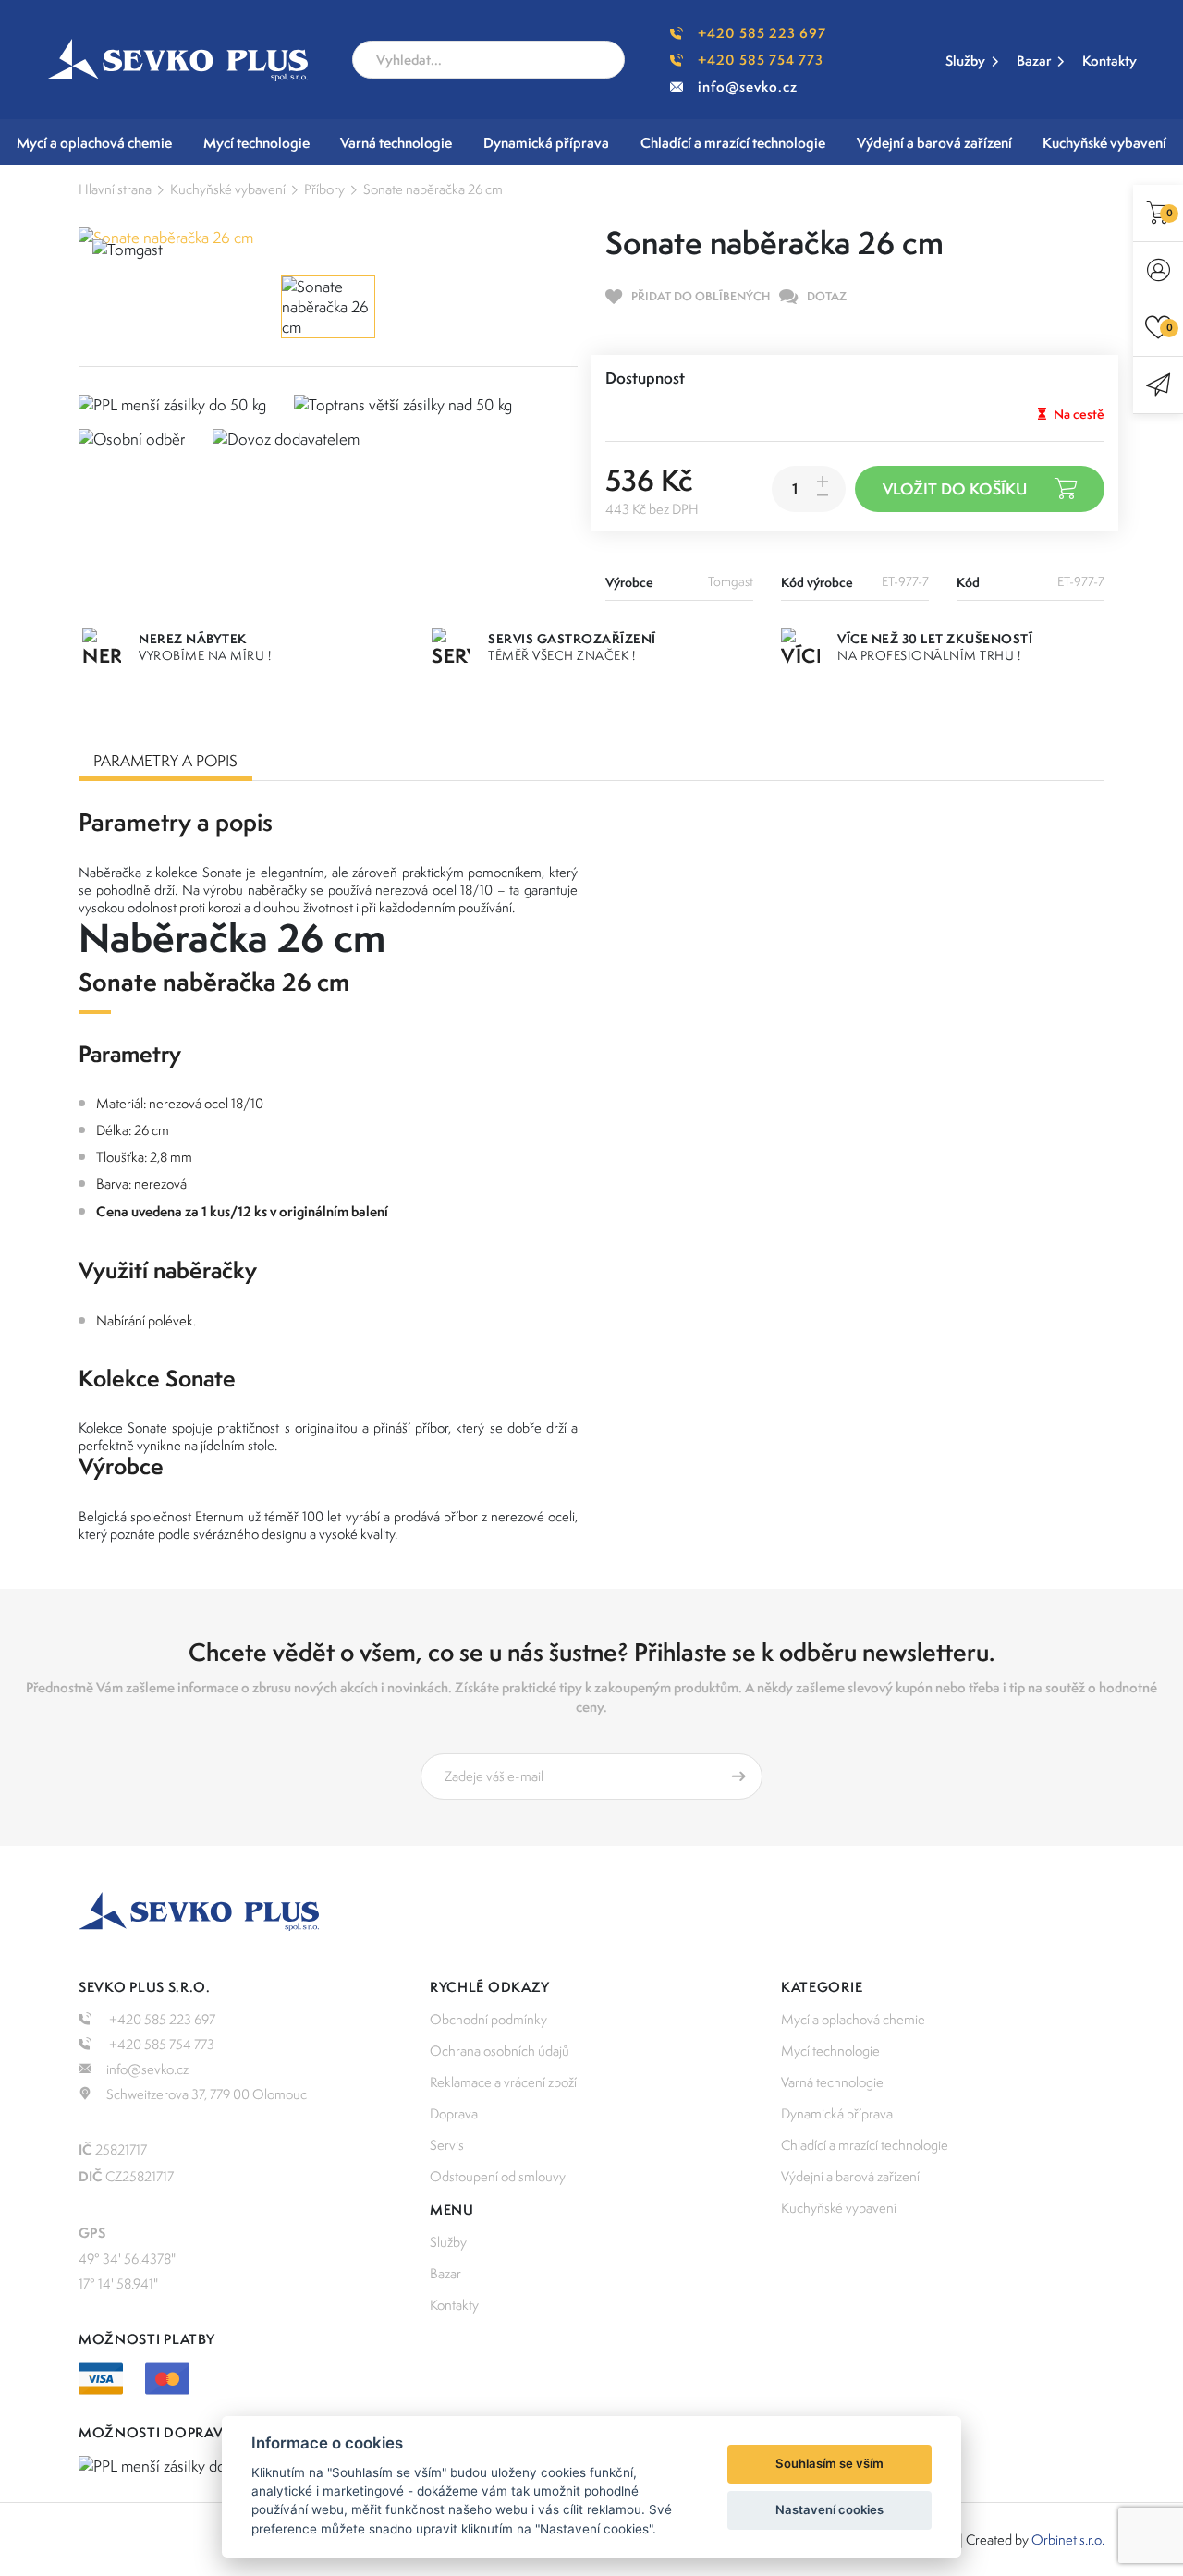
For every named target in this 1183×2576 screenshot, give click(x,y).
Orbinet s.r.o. (1068, 2539)
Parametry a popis (165, 761)
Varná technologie (832, 2082)
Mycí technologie (830, 2051)
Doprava (454, 2113)
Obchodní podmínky (488, 2019)
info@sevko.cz (748, 86)
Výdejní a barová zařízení (850, 2176)
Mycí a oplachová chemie (853, 2019)
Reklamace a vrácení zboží (503, 2082)
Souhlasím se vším (829, 2463)
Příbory (324, 189)
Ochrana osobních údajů (500, 2051)
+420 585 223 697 (762, 33)
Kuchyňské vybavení (228, 189)
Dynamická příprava (837, 2113)
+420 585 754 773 (761, 60)
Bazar (1034, 61)
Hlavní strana (115, 189)
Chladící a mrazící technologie (865, 2145)
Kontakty (1110, 61)
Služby (965, 61)
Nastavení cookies (829, 2509)
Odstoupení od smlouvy (498, 2176)
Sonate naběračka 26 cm (433, 189)
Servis (447, 2145)
